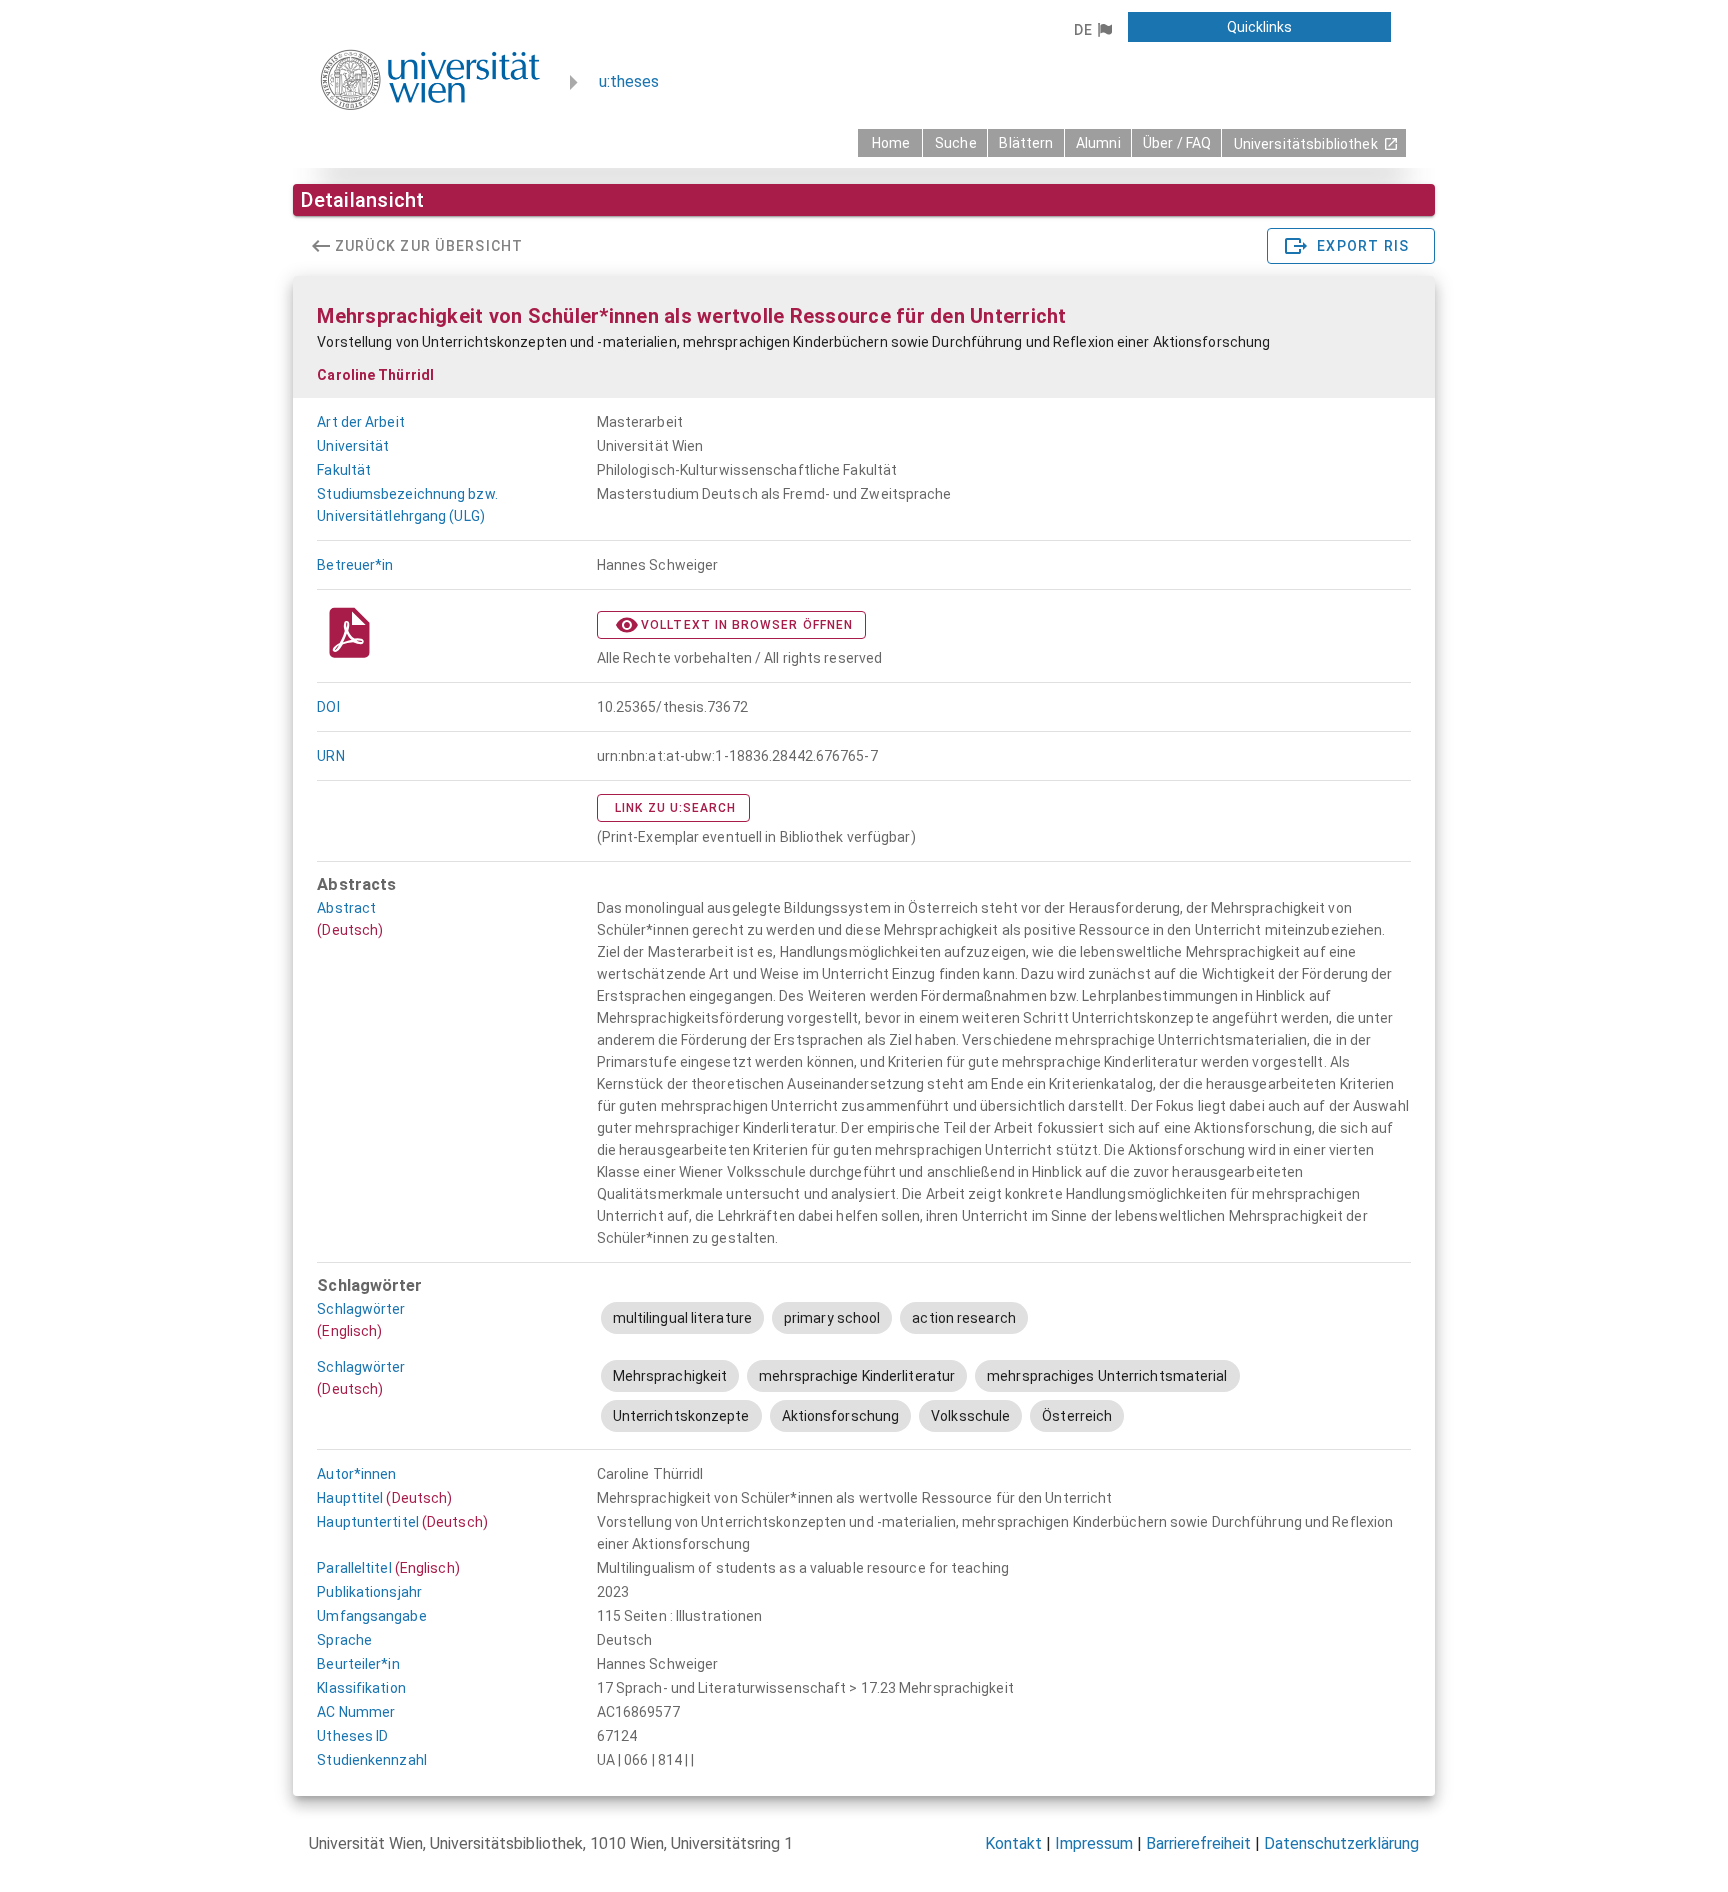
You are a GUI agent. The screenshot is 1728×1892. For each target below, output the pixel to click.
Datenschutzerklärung (1341, 1843)
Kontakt (1013, 1843)
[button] (1092, 30)
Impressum (1094, 1843)
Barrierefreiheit (1198, 1843)
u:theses (629, 81)
